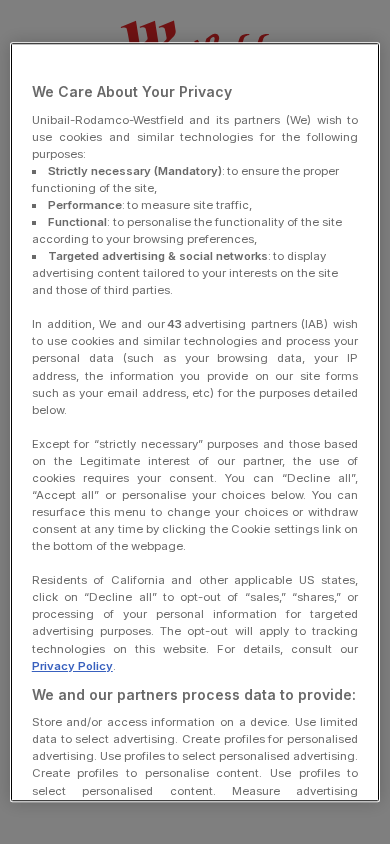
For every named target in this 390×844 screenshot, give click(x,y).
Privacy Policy (72, 666)
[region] (195, 422)
